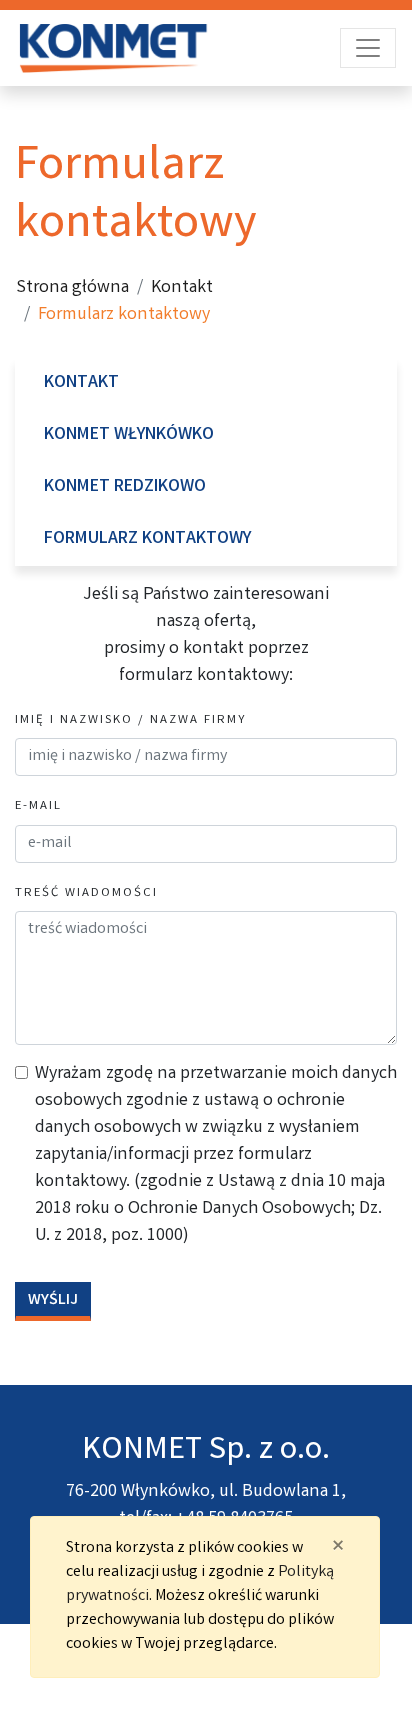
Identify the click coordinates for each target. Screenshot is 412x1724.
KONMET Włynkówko (129, 435)
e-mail (38, 806)
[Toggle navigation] (368, 48)
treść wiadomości (86, 893)
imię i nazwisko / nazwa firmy (130, 720)
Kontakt (182, 288)
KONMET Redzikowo (125, 487)
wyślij (53, 1300)
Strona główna (72, 288)
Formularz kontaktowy (147, 539)
